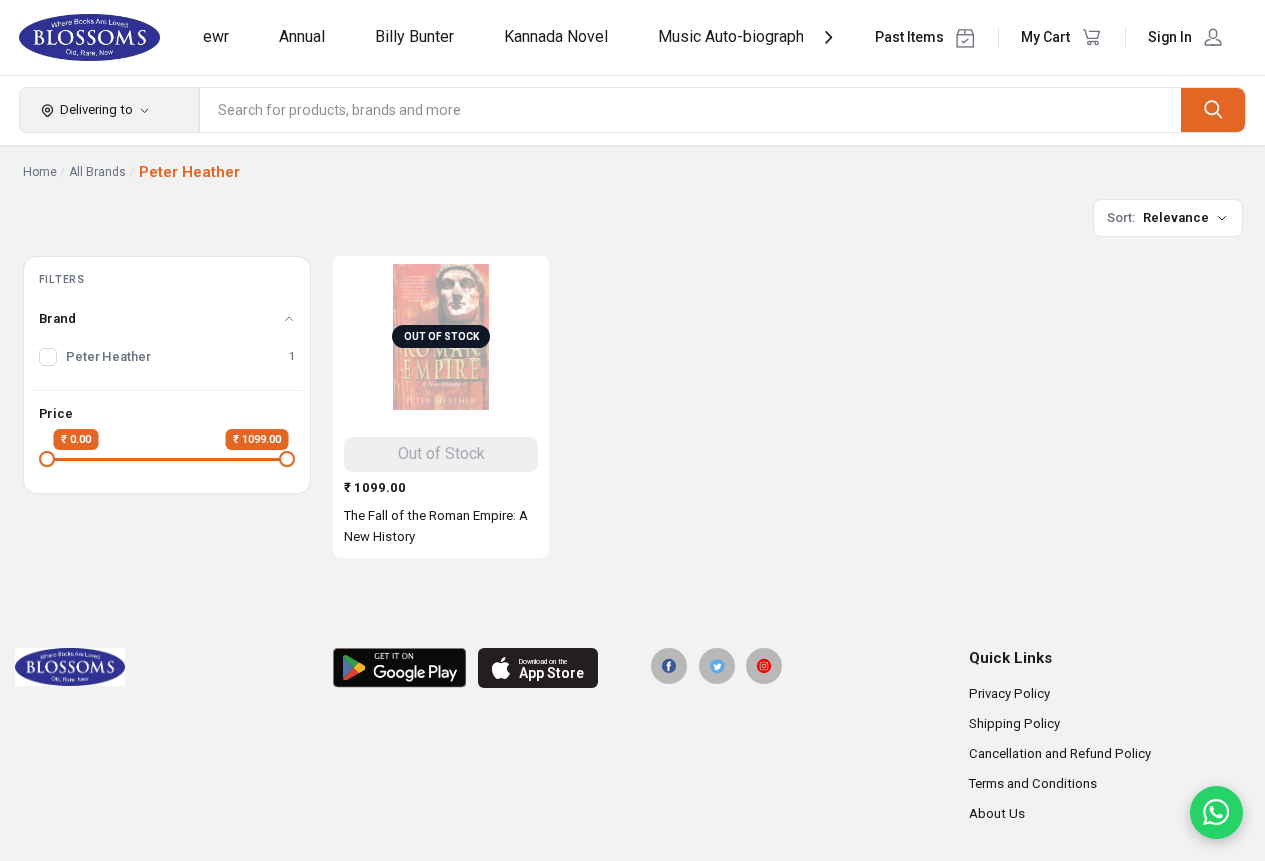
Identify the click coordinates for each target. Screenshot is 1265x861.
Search (1213, 109)
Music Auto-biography (735, 36)
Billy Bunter (414, 36)
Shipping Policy (1014, 723)
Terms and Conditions (1033, 783)
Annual (302, 36)
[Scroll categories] (828, 37)
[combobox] (691, 110)
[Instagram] (764, 666)
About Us (997, 813)
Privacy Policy (1009, 693)
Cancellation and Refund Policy (1060, 753)
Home (40, 172)
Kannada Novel (556, 36)
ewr (216, 36)
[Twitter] (717, 666)
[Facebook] (669, 666)
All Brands (97, 172)
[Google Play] (399, 668)
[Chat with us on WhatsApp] (1216, 812)
